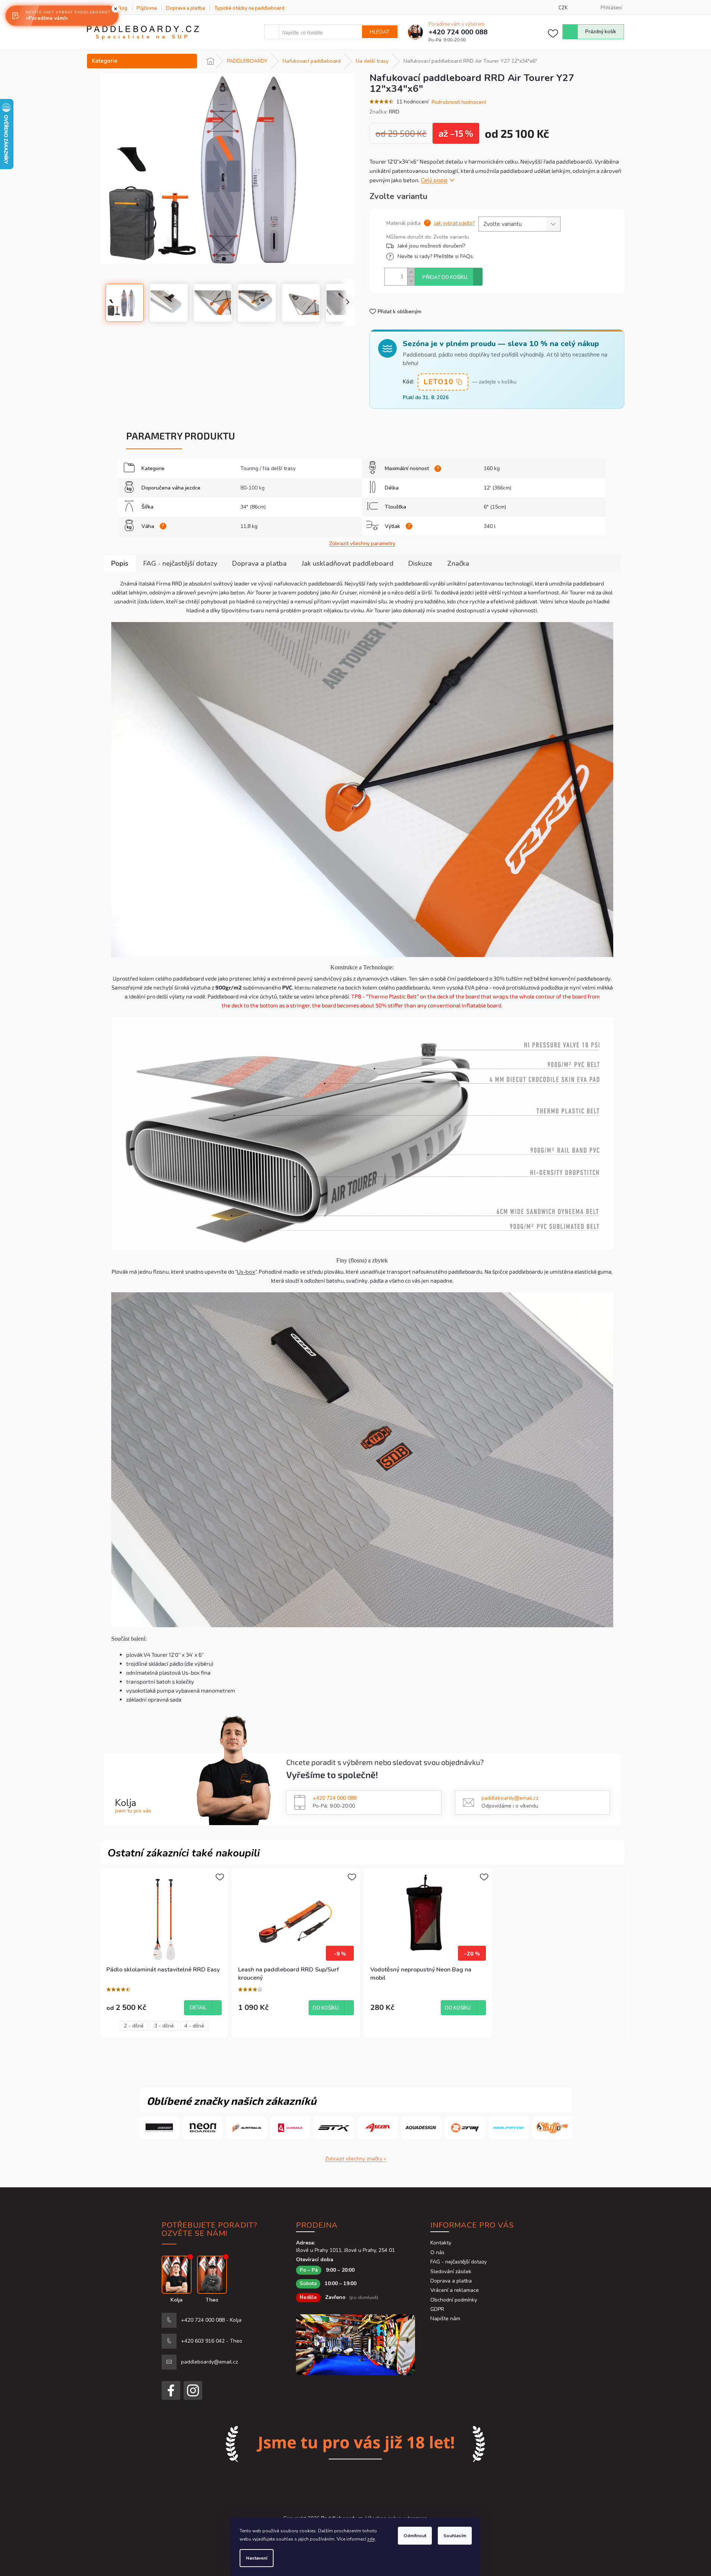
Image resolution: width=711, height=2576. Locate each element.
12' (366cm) (498, 488)
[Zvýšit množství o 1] (411, 272)
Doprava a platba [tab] (259, 563)
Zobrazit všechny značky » (355, 2159)
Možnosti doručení (472, 246)
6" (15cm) (495, 507)
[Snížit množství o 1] (411, 281)
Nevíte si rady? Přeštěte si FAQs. (436, 256)
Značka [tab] (458, 563)
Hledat (380, 32)
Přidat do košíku (445, 277)
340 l (490, 526)
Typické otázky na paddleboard (249, 8)
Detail (198, 2008)
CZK (563, 8)
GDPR (437, 2309)
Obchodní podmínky (454, 2300)
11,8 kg (249, 526)
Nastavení (257, 2558)
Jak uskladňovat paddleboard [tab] (347, 563)
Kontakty (441, 2243)
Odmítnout (415, 2536)
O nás (437, 2252)
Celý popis (434, 180)
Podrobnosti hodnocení (459, 102)
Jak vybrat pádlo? (454, 223)
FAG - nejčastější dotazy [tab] (180, 563)
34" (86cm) (253, 507)
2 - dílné (134, 2026)
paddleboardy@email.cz (510, 1798)
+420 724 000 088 (335, 1798)
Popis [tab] (120, 563)
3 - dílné (164, 2026)
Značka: (384, 112)
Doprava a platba (185, 8)
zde (371, 2539)
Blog (122, 8)
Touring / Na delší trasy (268, 468)
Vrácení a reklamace (455, 2290)
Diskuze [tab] (420, 563)
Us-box (246, 1272)
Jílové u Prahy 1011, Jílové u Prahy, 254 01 (345, 2250)
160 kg (492, 468)
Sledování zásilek (451, 2272)
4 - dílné (194, 2026)
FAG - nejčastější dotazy (459, 2262)
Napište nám (445, 2319)
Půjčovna (147, 8)
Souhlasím (455, 2536)
